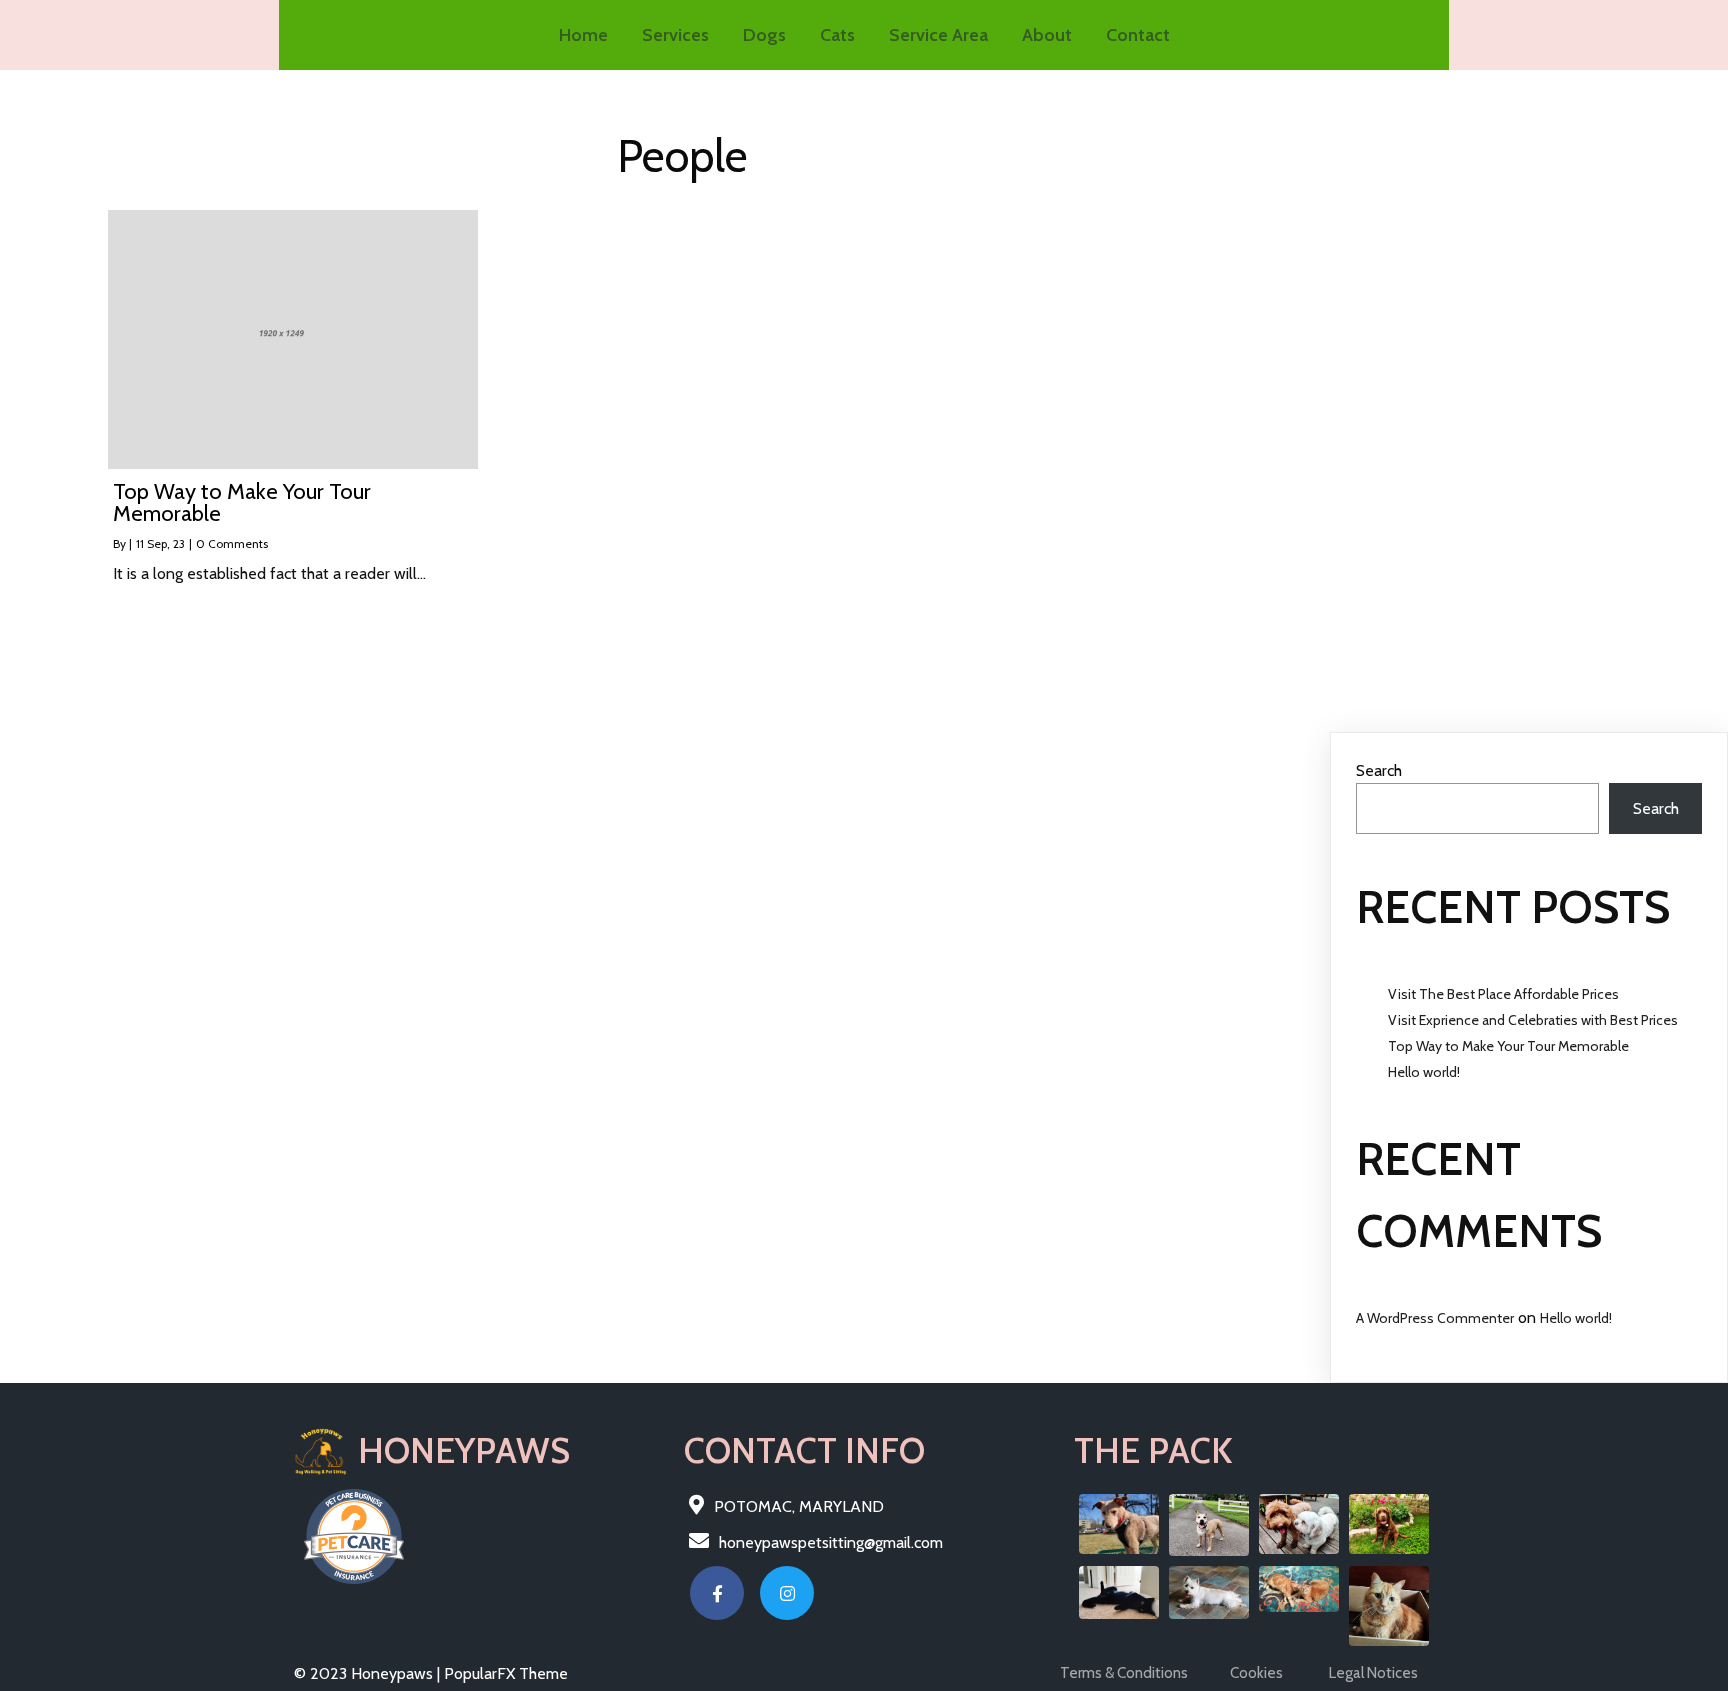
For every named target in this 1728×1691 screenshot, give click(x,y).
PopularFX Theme (506, 1673)
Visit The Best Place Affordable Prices (1503, 994)
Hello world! (1424, 1072)
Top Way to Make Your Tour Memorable (1508, 1046)
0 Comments (232, 543)
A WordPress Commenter (1435, 1318)
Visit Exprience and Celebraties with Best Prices (1533, 1020)
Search (1379, 770)
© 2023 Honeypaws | (369, 1673)
